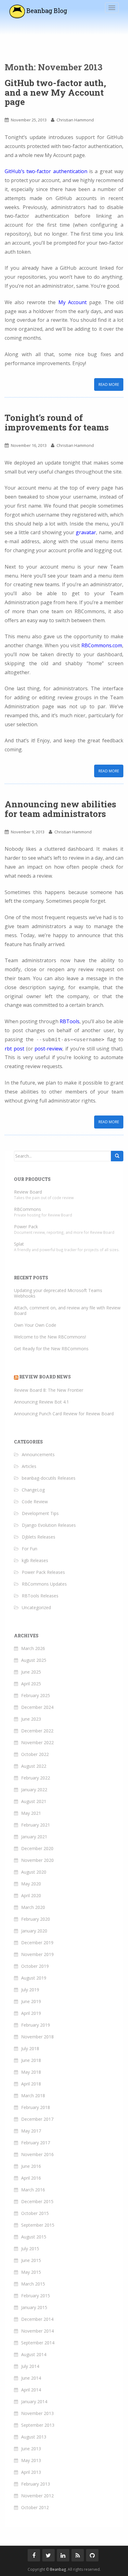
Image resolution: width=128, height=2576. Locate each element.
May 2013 (31, 2460)
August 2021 (34, 1801)
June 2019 (31, 2001)
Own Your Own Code (35, 1325)
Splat (19, 1244)
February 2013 (36, 2484)
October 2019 (35, 1966)
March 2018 (33, 2096)
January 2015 (34, 2307)
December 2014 (37, 2319)
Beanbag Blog (46, 11)
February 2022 (36, 1778)
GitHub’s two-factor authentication (46, 171)
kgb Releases (35, 1560)
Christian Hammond (75, 120)
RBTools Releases (40, 1596)
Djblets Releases (39, 1537)
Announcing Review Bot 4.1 (41, 1402)
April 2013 (31, 2472)
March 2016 (33, 2190)
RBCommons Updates (44, 1584)
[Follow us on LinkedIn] (63, 2555)
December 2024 (37, 1707)
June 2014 (31, 2378)
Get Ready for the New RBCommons (51, 1349)
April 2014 (31, 2390)
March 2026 (33, 1648)
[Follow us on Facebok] (34, 2555)
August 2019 (34, 1978)
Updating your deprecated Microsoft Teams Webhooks (58, 1293)
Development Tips (40, 1513)
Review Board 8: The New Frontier (49, 1390)
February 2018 (36, 2107)
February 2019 (36, 2025)
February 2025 (36, 1695)
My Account (73, 302)
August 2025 (34, 1660)
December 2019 (37, 1943)
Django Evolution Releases (49, 1525)
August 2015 (34, 2237)
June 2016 (31, 2166)
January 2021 (34, 1837)
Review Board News (45, 1377)
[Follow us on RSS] (78, 2555)
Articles (29, 1466)
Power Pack (26, 1227)
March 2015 (33, 2284)
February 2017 (36, 2143)
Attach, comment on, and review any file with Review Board (67, 1310)
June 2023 (31, 1719)
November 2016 (37, 2154)
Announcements (38, 1454)
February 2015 (36, 2296)
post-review (48, 1049)
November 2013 (37, 2413)
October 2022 (35, 1754)
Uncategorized (36, 1607)
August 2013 (34, 2437)
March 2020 (33, 1907)
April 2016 (31, 2178)
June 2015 (31, 2260)
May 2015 (31, 2272)
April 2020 (31, 1895)
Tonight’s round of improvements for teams (57, 422)
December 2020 (37, 1848)
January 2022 (34, 1790)
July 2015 (30, 2249)
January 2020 (34, 1931)
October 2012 (35, 2507)
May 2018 (31, 2072)
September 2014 (38, 2343)
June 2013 (31, 2449)
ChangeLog (33, 1490)
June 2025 (31, 1672)
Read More (109, 384)
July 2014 (30, 2366)
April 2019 (31, 2013)
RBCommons (27, 1209)
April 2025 (31, 1684)
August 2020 (34, 1872)
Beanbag (58, 2569)
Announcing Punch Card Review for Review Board (64, 1414)
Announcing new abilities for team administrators (60, 809)
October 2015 (35, 2213)
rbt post (14, 1049)
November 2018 (37, 2037)
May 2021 (31, 1813)
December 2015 (37, 2201)
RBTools (70, 1021)
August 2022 (34, 1766)
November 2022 (37, 1742)
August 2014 (34, 2354)
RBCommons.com (102, 645)
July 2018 (30, 2048)
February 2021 (36, 1825)
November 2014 (37, 2331)
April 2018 (31, 2084)
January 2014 (34, 2401)
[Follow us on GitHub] (92, 2555)
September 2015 (38, 2225)
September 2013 (38, 2425)
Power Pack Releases (43, 1572)
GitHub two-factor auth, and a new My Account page (55, 92)
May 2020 (31, 1884)
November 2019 (37, 1954)
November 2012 (37, 2496)
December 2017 (37, 2119)
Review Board (28, 1192)
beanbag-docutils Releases (49, 1478)
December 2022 (37, 1731)
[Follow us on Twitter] (48, 2555)
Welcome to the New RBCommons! (50, 1337)
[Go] (117, 1156)
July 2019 (30, 1990)
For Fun (30, 1549)
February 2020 (36, 1919)
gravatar (86, 532)
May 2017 (31, 2131)
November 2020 (37, 1860)
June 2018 (31, 2060)
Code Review (35, 1502)
